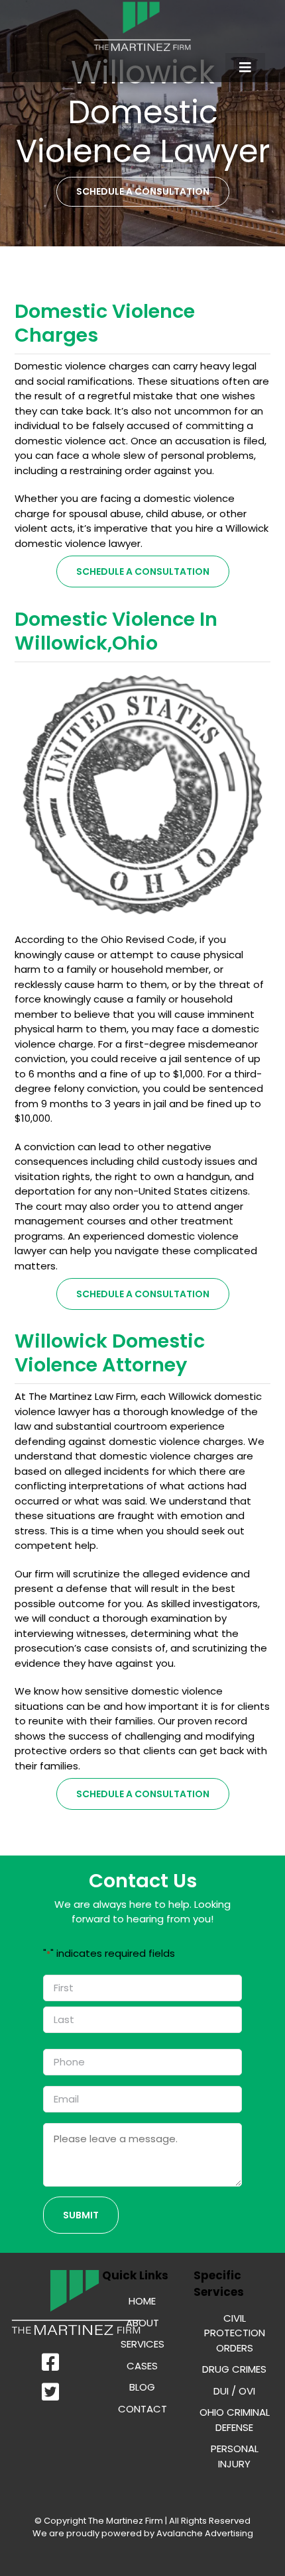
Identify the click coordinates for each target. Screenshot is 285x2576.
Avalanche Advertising (204, 2533)
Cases (142, 2366)
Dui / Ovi (234, 2391)
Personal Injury (235, 2456)
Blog (142, 2387)
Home (142, 2301)
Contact (142, 2409)
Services (142, 2344)
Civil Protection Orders (235, 2333)
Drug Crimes (234, 2369)
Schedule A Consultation (143, 571)
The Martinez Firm (126, 2521)
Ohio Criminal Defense (235, 2420)
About (142, 2323)
